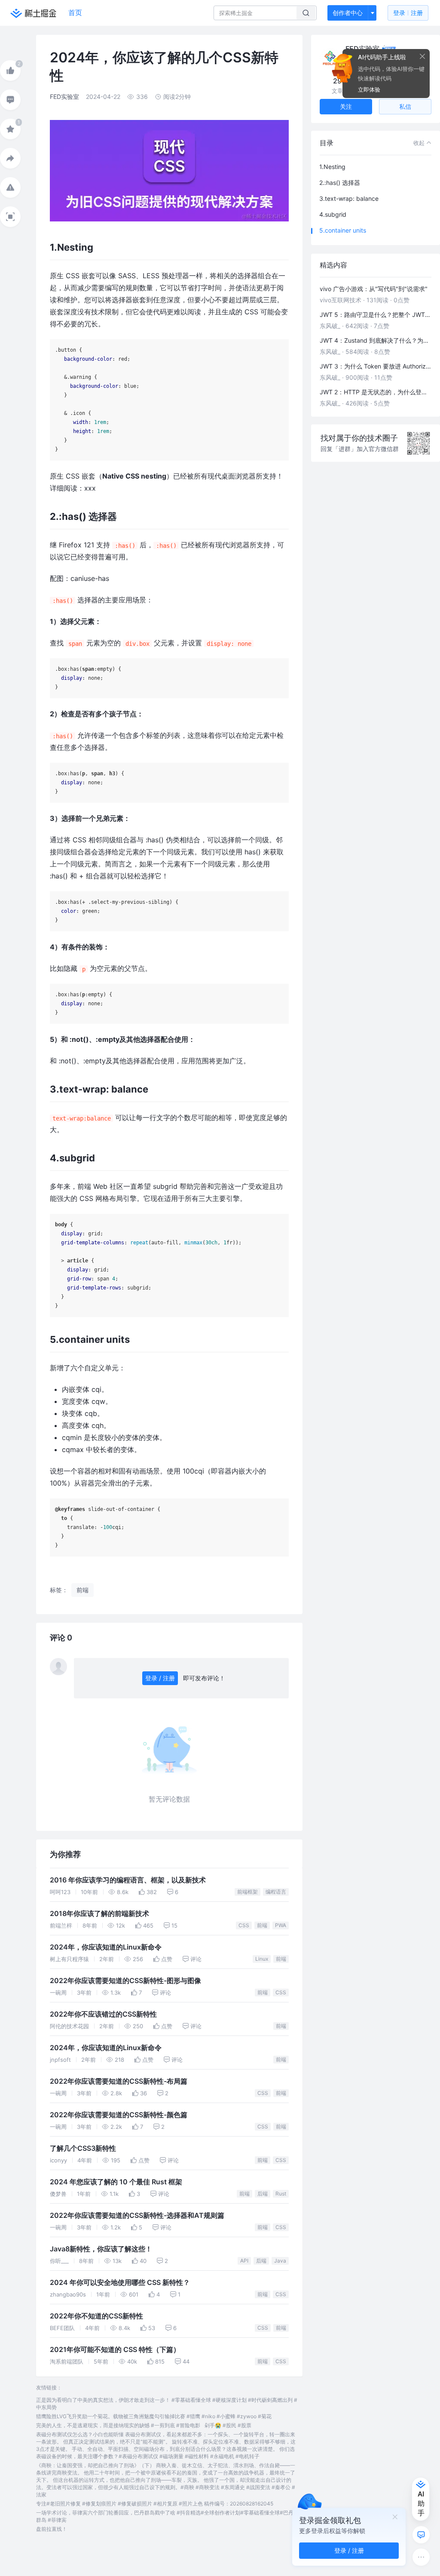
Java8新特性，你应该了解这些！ (101, 2249)
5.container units (343, 230)
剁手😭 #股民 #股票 (228, 2425)
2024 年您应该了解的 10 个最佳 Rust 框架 (116, 2182)
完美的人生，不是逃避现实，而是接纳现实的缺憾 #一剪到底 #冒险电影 (118, 2425)
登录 (408, 13)
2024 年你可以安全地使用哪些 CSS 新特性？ (120, 2283)
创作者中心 (348, 13)
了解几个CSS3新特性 (83, 2148)
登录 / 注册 (160, 1678)
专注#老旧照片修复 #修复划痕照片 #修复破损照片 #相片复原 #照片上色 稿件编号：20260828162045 (155, 2504)
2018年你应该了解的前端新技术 (99, 1914)
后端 (263, 2194)
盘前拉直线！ (52, 2529)
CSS (244, 1925)
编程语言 (276, 1892)
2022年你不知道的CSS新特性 (96, 2316)
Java (280, 2261)
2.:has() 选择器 (340, 183)
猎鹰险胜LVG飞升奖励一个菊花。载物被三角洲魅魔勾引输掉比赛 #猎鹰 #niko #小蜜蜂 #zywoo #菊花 (154, 2416)
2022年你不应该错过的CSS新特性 (103, 2014)
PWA (281, 1925)
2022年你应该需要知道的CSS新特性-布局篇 (119, 2081)
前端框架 (247, 1892)
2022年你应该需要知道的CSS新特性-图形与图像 (125, 1981)
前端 (262, 1925)
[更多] (421, 2557)
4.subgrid (333, 214)
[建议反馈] (421, 2535)
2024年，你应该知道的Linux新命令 (106, 1947)
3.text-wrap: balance (349, 198)
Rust (281, 2194)
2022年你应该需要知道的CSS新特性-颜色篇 (119, 2115)
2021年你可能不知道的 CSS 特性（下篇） (115, 2350)
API (244, 2261)
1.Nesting (332, 167)
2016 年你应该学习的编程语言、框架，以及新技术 (128, 1880)
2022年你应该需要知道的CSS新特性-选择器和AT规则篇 (137, 2215)
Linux (262, 1959)
